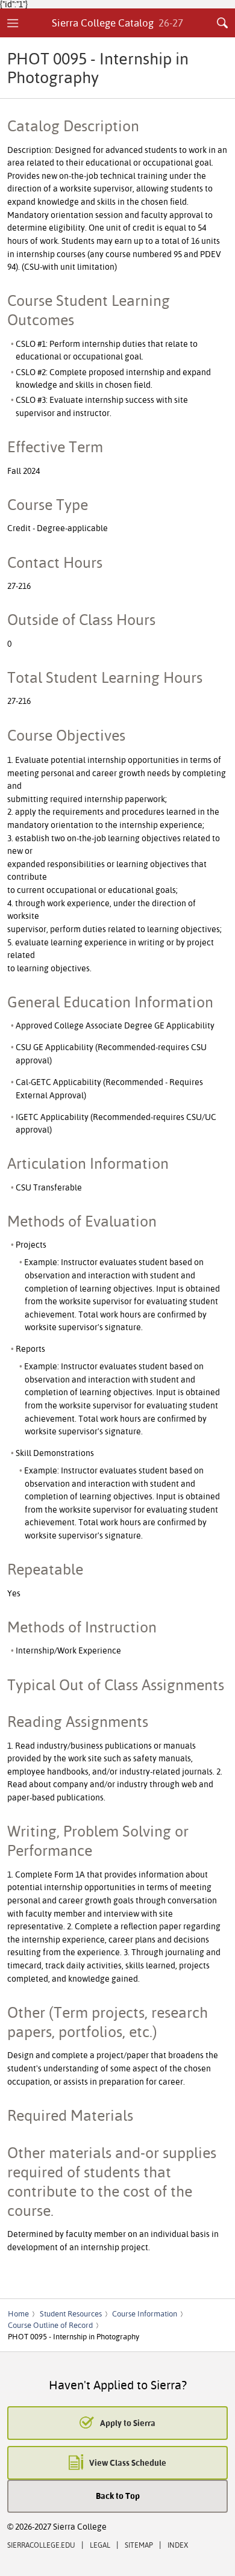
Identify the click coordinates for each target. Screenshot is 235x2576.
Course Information (145, 2313)
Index (178, 2545)
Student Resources (71, 2313)
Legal (100, 2545)
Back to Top (118, 2496)
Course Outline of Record (50, 2325)
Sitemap (139, 2545)
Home (18, 2313)
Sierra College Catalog (118, 23)
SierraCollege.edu (41, 2545)
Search (222, 23)
